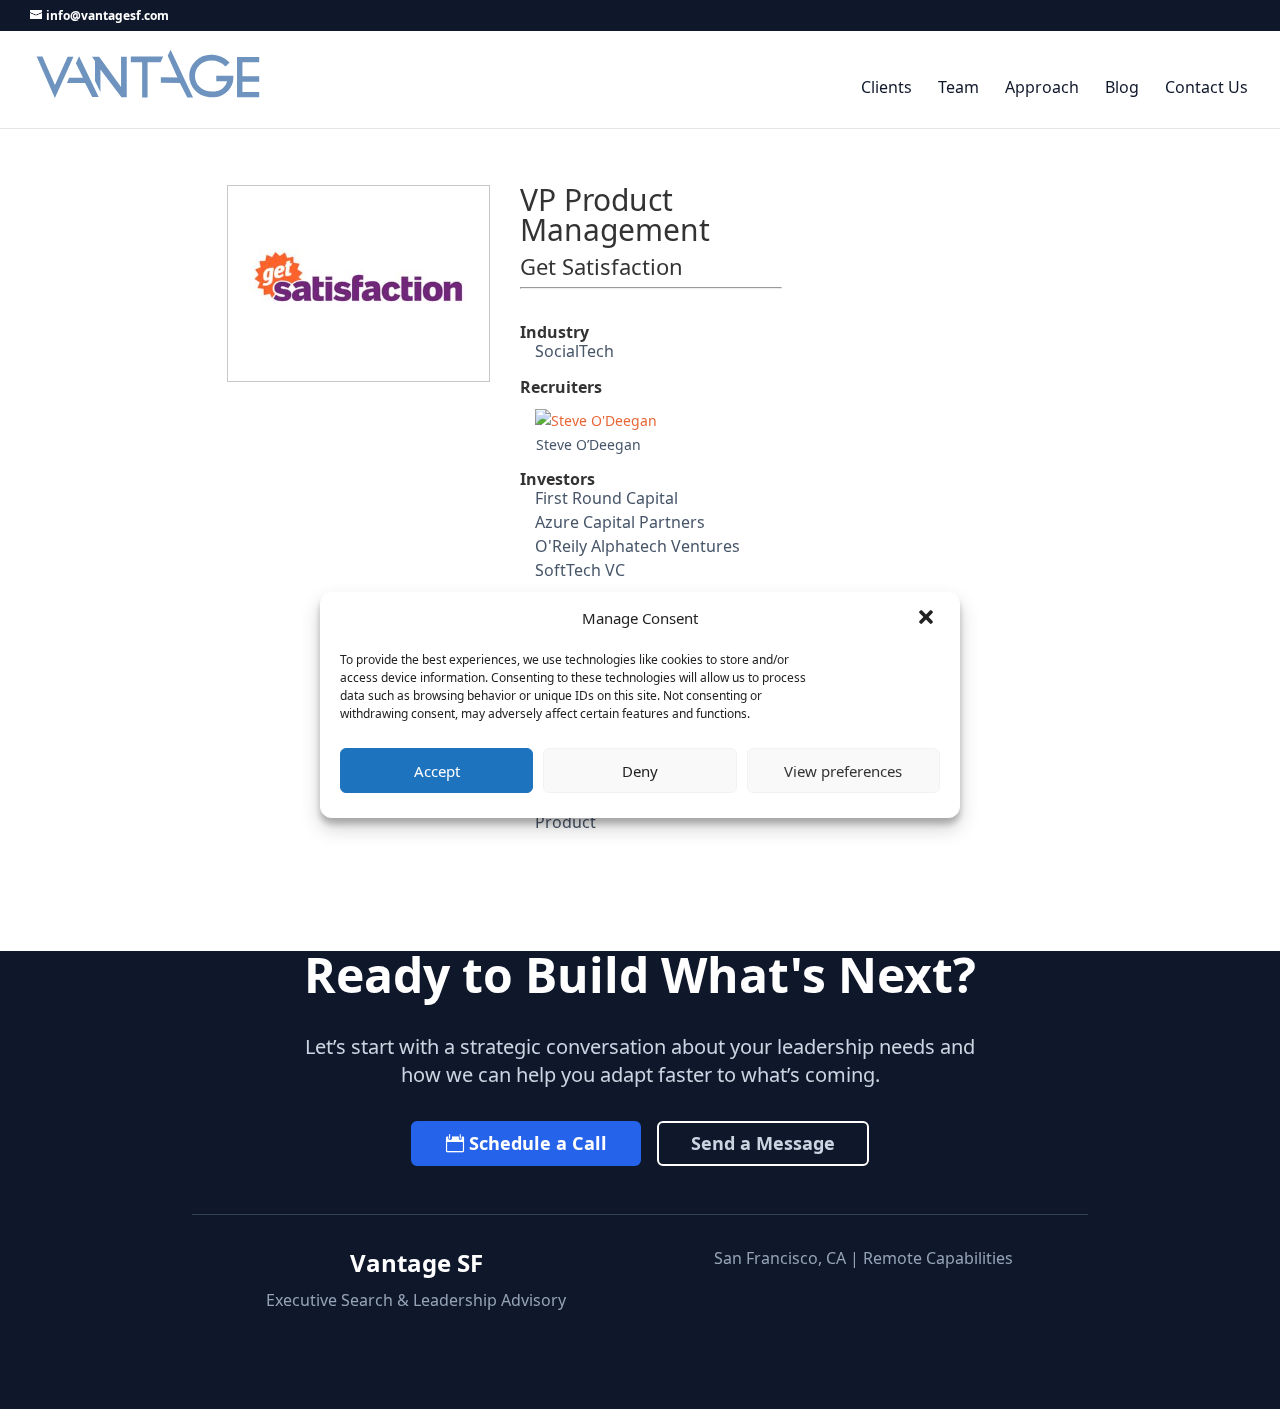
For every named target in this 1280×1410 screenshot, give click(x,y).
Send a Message (763, 1143)
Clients (886, 88)
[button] (928, 619)
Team (958, 88)
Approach (1042, 88)
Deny (640, 771)
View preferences (843, 771)
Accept (437, 771)
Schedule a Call (538, 1143)
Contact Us (1206, 88)
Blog (1122, 88)
